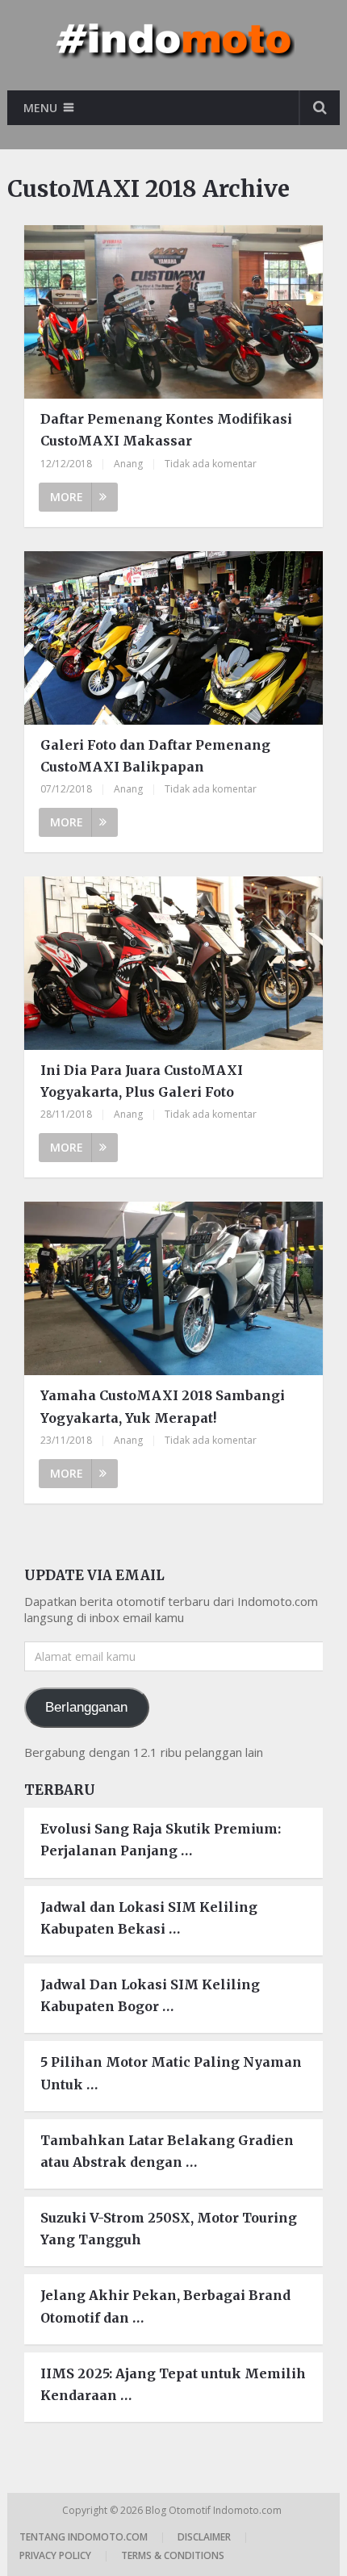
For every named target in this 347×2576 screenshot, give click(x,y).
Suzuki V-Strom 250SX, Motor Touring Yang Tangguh (169, 2229)
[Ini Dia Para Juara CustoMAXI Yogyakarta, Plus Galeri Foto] (173, 963)
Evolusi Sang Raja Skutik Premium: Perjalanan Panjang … (161, 1840)
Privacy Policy (55, 2555)
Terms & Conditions (173, 2555)
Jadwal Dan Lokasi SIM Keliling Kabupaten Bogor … (150, 1995)
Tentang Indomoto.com (84, 2537)
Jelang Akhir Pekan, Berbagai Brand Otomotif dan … (165, 2306)
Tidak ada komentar (211, 464)
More (67, 497)
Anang (128, 464)
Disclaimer (204, 2537)
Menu (40, 108)
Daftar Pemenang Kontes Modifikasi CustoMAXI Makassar (166, 430)
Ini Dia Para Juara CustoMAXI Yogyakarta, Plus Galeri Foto (142, 1081)
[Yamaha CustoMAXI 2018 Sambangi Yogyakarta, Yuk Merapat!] (173, 1288)
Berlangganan (86, 1707)
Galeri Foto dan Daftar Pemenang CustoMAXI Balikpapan (155, 756)
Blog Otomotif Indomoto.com (215, 2510)
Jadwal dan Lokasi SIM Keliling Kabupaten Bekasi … (149, 1918)
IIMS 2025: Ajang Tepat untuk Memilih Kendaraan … (173, 2384)
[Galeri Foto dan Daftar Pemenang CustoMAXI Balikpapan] (173, 638)
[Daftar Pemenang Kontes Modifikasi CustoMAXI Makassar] (173, 312)
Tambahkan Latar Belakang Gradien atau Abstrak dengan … (167, 2151)
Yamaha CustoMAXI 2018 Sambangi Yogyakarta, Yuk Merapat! (163, 1406)
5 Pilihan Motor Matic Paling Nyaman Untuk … (171, 2073)
